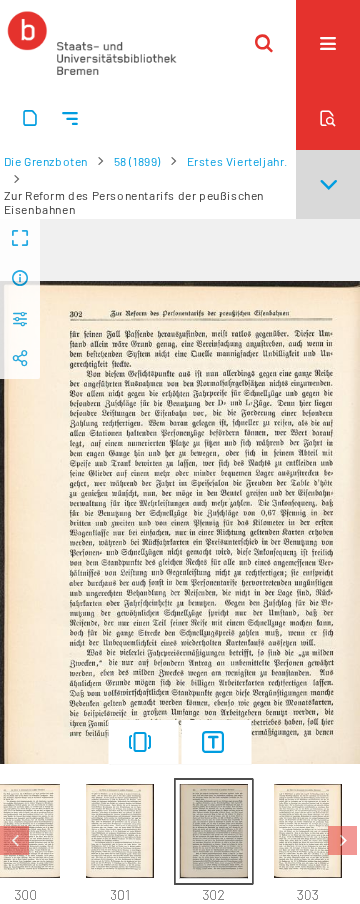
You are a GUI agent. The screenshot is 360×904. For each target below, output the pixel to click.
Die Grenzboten (46, 161)
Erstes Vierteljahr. (237, 161)
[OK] (264, 43)
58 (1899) (137, 161)
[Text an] (217, 742)
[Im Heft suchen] (328, 118)
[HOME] (92, 43)
